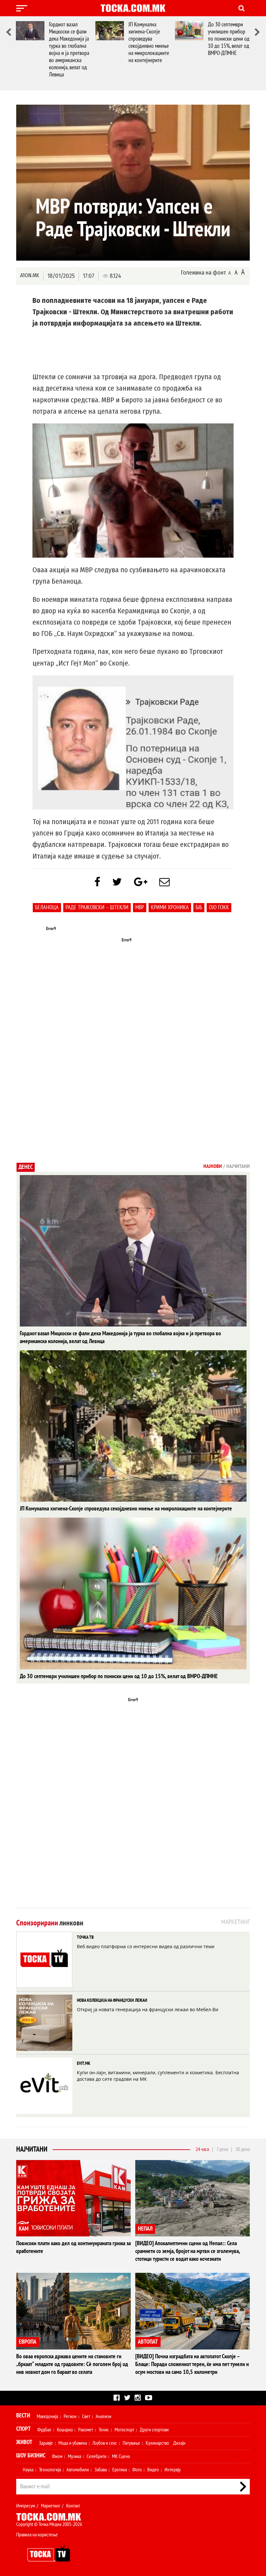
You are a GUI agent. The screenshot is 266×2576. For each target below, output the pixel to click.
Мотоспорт (124, 2430)
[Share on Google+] (141, 882)
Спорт (24, 2429)
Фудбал (44, 2430)
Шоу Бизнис (31, 2456)
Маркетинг (51, 2506)
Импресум (26, 2506)
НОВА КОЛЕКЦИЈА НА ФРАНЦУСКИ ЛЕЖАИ (112, 2000)
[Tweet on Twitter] (117, 882)
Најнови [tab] (213, 1166)
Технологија (50, 2470)
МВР (140, 907)
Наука (28, 2470)
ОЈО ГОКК (219, 907)
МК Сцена (121, 2456)
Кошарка (65, 2430)
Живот (24, 2442)
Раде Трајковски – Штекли (97, 907)
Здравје (46, 2443)
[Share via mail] (164, 882)
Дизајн (179, 2443)
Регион (70, 2416)
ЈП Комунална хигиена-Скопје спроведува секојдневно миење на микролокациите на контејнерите (149, 42)
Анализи (103, 2416)
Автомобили (78, 2470)
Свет (86, 2416)
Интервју (173, 2470)
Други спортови (154, 2430)
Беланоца (47, 907)
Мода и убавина (73, 2443)
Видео (153, 2470)
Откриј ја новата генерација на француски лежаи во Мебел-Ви (148, 2009)
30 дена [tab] (243, 2149)
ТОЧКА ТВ (85, 1937)
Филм (57, 2456)
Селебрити (97, 2456)
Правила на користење (37, 2535)
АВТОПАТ (148, 2342)
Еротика (120, 2470)
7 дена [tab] (222, 2149)
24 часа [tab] (202, 2149)
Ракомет (86, 2430)
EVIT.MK (84, 2063)
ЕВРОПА (28, 2342)
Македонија (47, 2416)
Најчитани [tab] (238, 1166)
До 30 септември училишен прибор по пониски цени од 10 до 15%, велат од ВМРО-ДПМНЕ (229, 39)
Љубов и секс (105, 2443)
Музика (74, 2456)
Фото (137, 2470)
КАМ (24, 2229)
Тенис (104, 2430)
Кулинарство (157, 2443)
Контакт (73, 2506)
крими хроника (170, 907)
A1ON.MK (30, 275)
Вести (23, 2416)
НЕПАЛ (145, 2229)
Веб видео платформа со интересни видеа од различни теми (146, 1946)
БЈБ (199, 907)
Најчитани (32, 2149)
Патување (131, 2443)
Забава (101, 2470)
